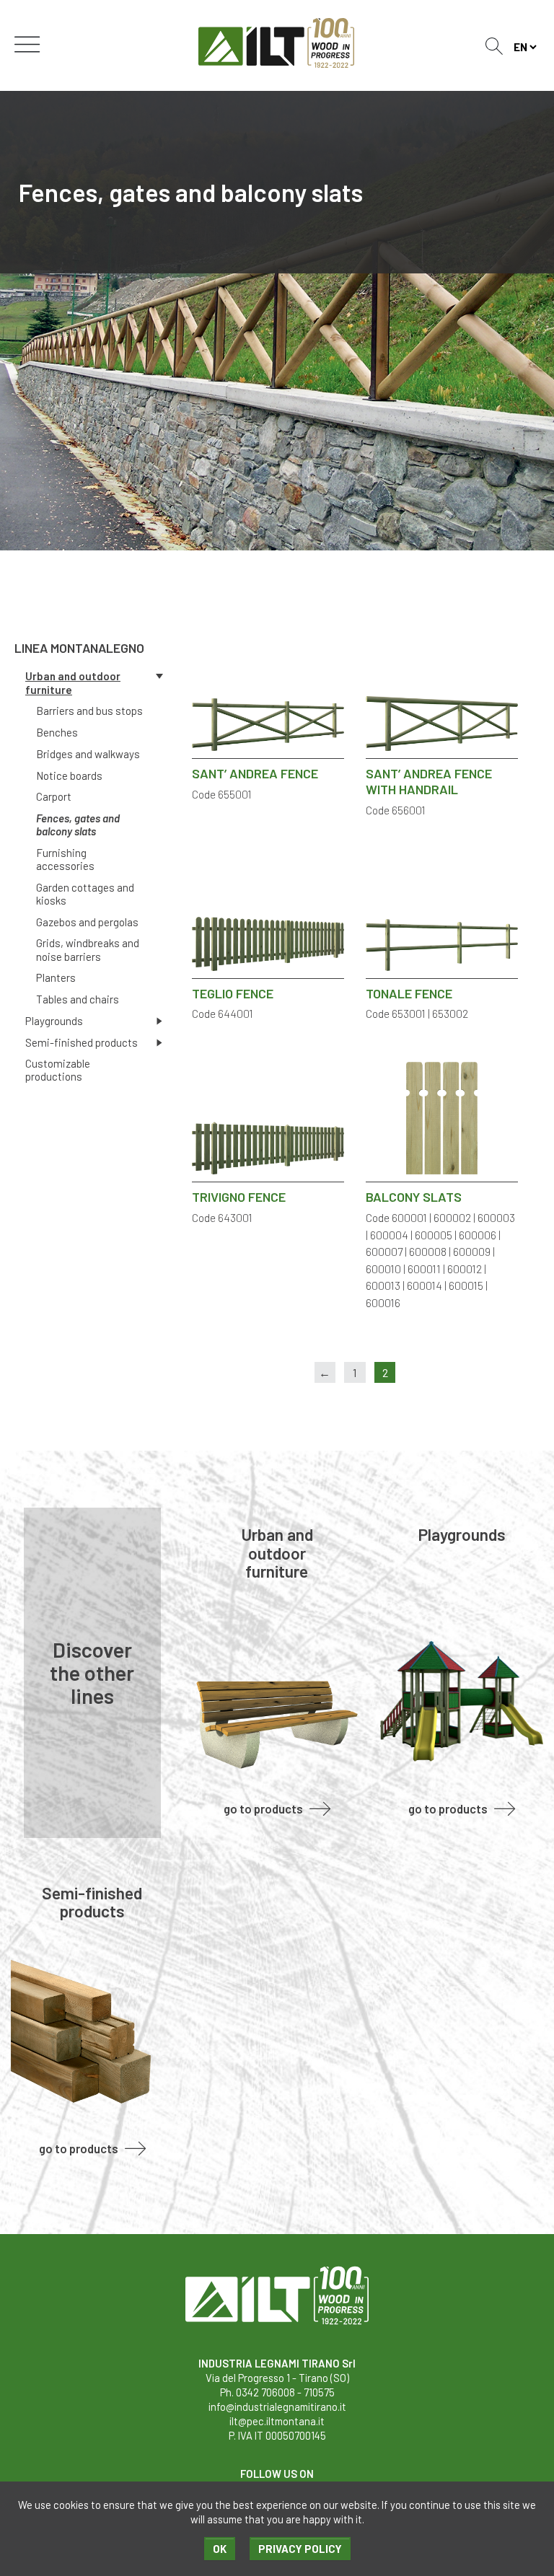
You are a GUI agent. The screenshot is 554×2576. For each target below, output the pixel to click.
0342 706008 (265, 2392)
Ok (220, 2549)
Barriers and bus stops (89, 711)
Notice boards (69, 775)
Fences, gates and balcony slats (78, 825)
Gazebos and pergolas (87, 922)
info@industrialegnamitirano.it (277, 2406)
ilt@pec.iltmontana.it (277, 2421)
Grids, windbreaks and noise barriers (88, 949)
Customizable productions (58, 1070)
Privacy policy (300, 2549)
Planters (56, 977)
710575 (319, 2392)
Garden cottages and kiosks (85, 894)
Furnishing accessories (65, 859)
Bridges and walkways (88, 754)
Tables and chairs (78, 999)
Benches (57, 732)
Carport (54, 796)
